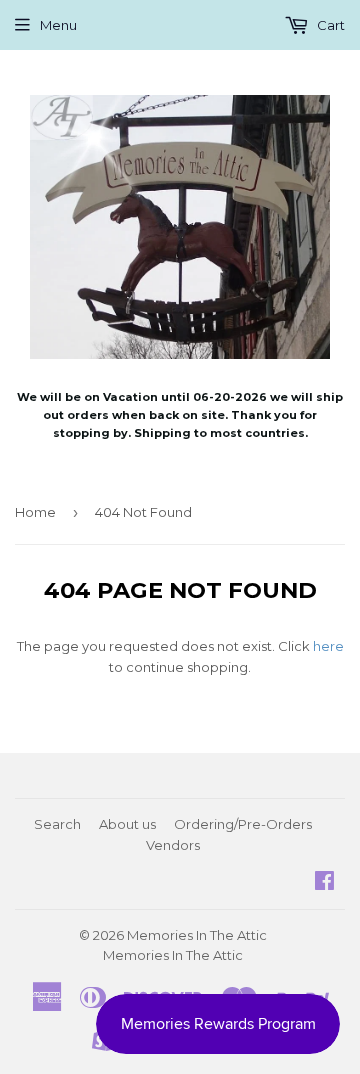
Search (57, 824)
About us (127, 824)
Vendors (173, 845)
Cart (329, 25)
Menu (58, 25)
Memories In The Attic (197, 935)
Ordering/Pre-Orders (243, 824)
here (328, 646)
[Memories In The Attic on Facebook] (324, 883)
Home (35, 512)
